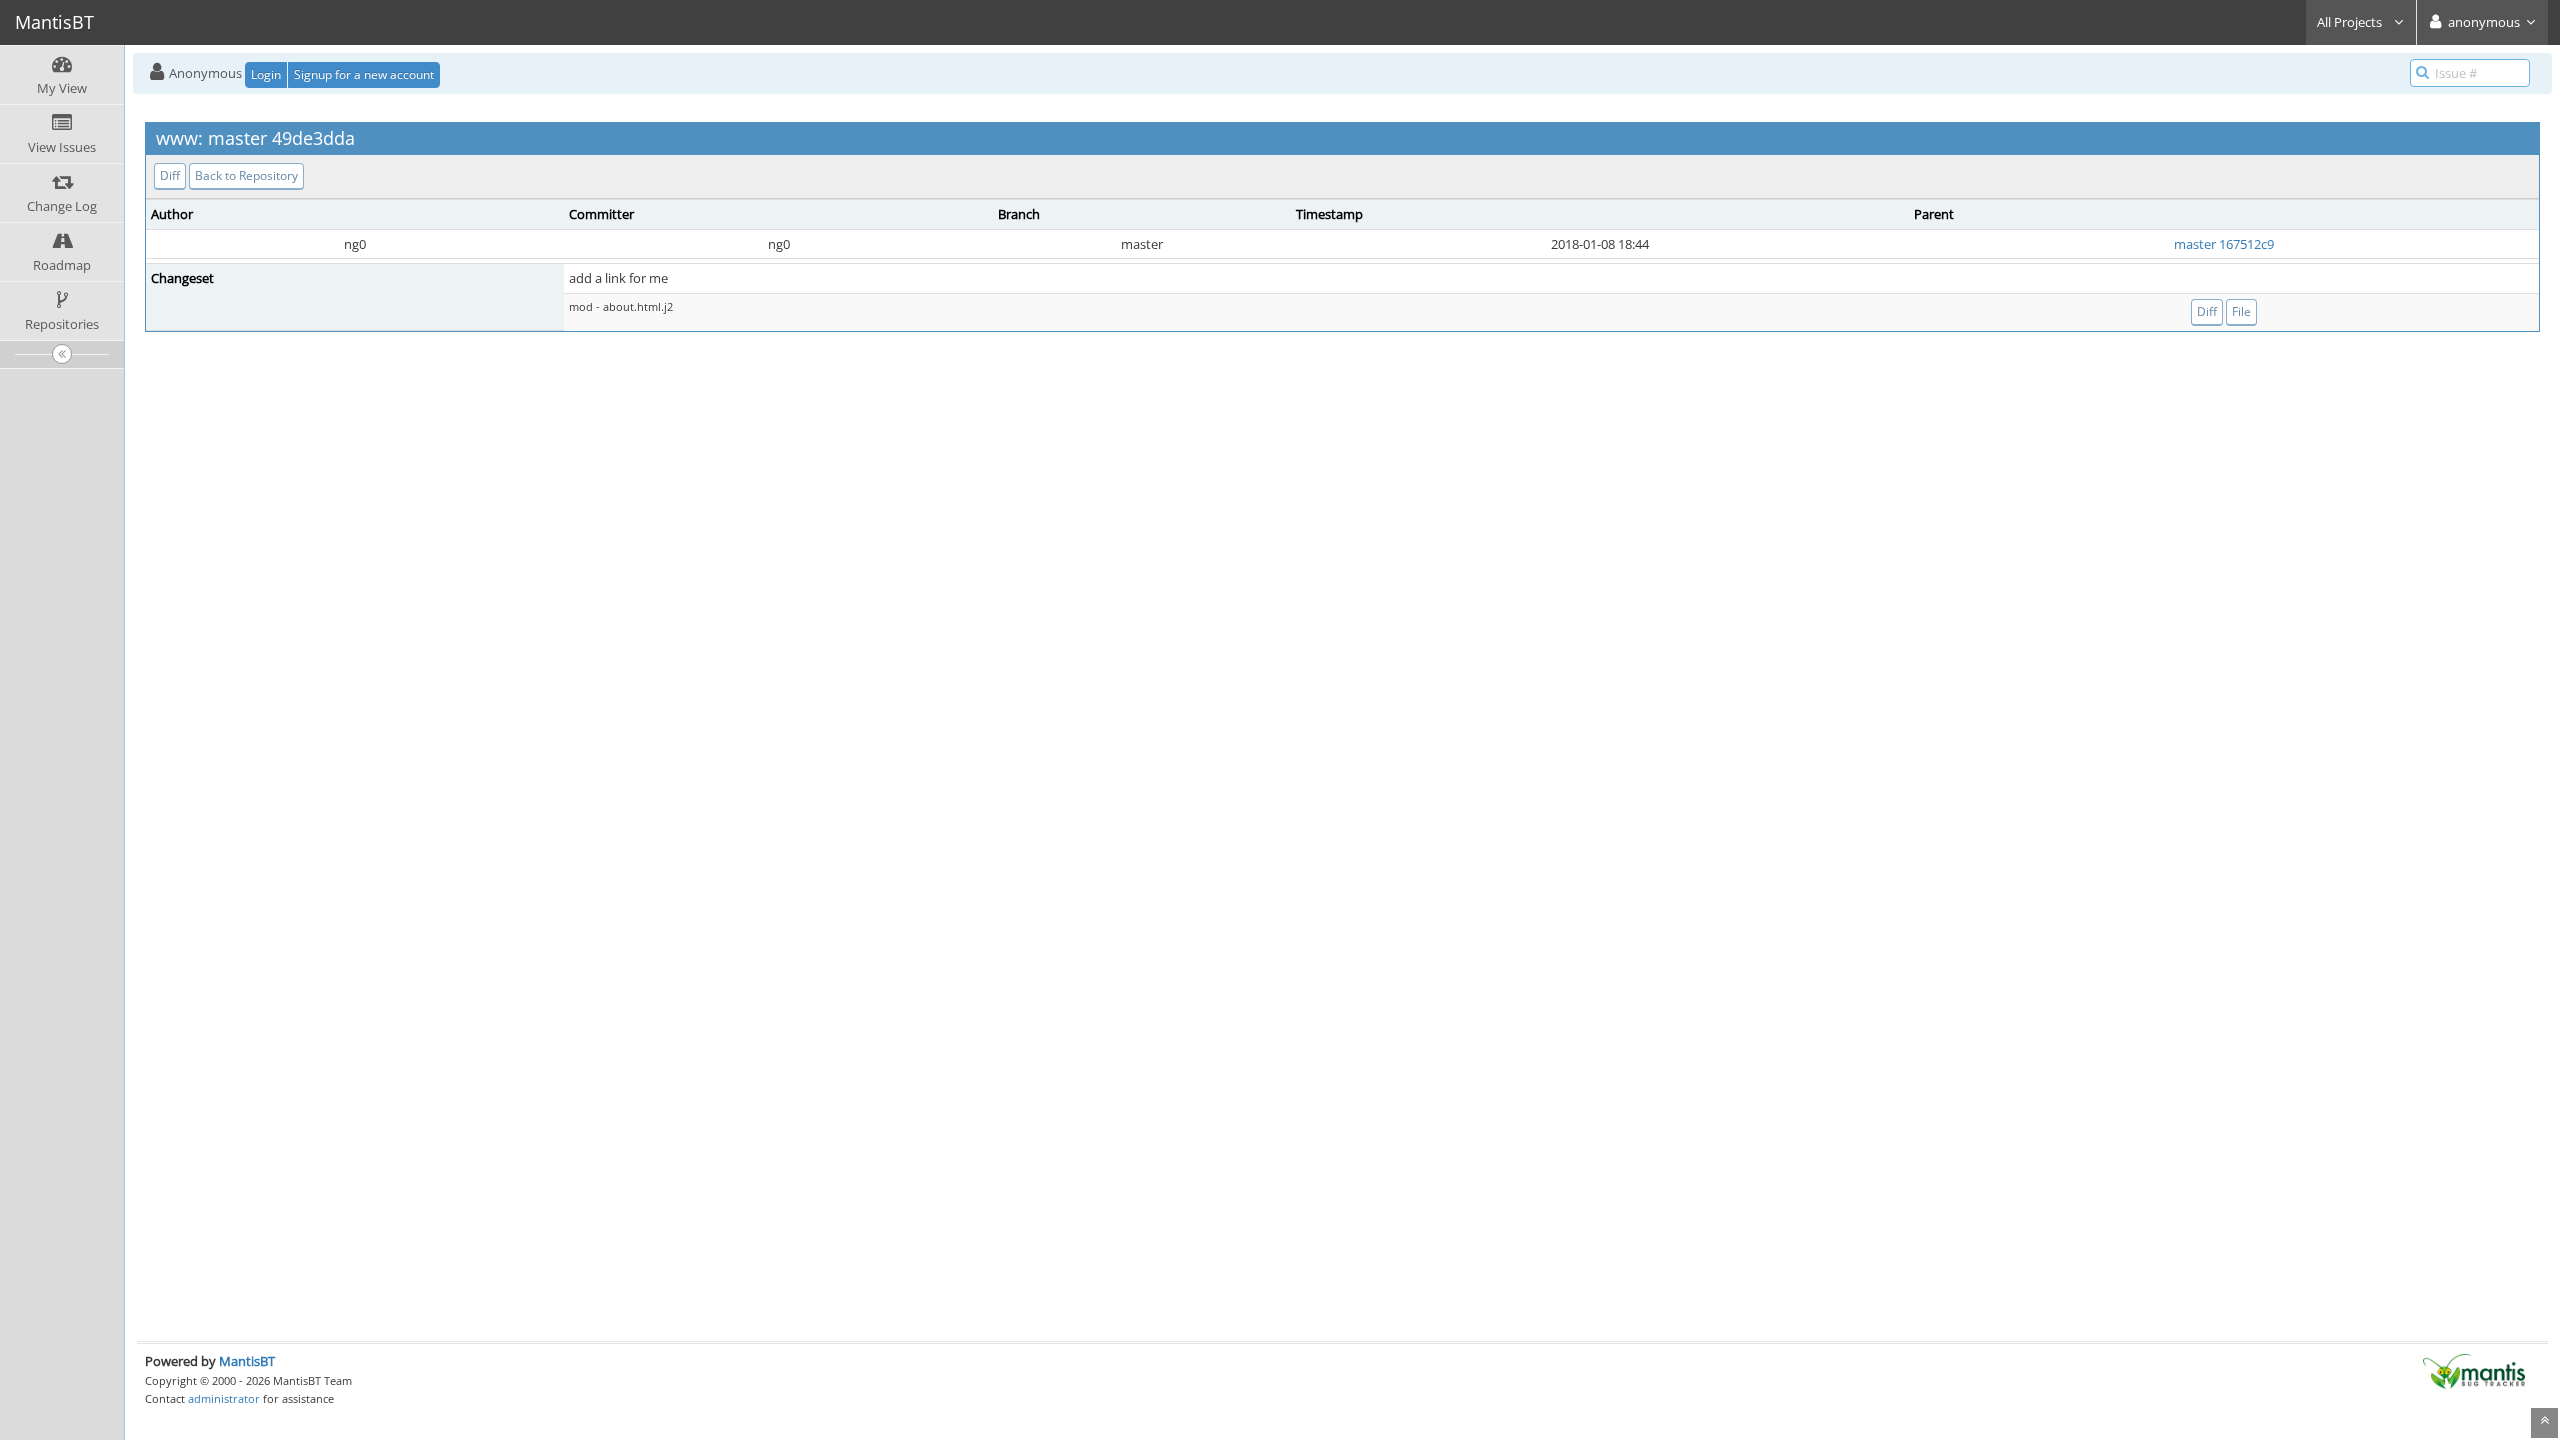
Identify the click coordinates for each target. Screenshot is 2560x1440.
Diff (170, 175)
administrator (224, 1398)
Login (266, 74)
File (2241, 311)
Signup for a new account (364, 74)
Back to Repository (246, 175)
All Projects (2351, 22)
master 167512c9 (2224, 244)
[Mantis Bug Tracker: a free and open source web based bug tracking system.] (2474, 1370)
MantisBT (247, 1361)
